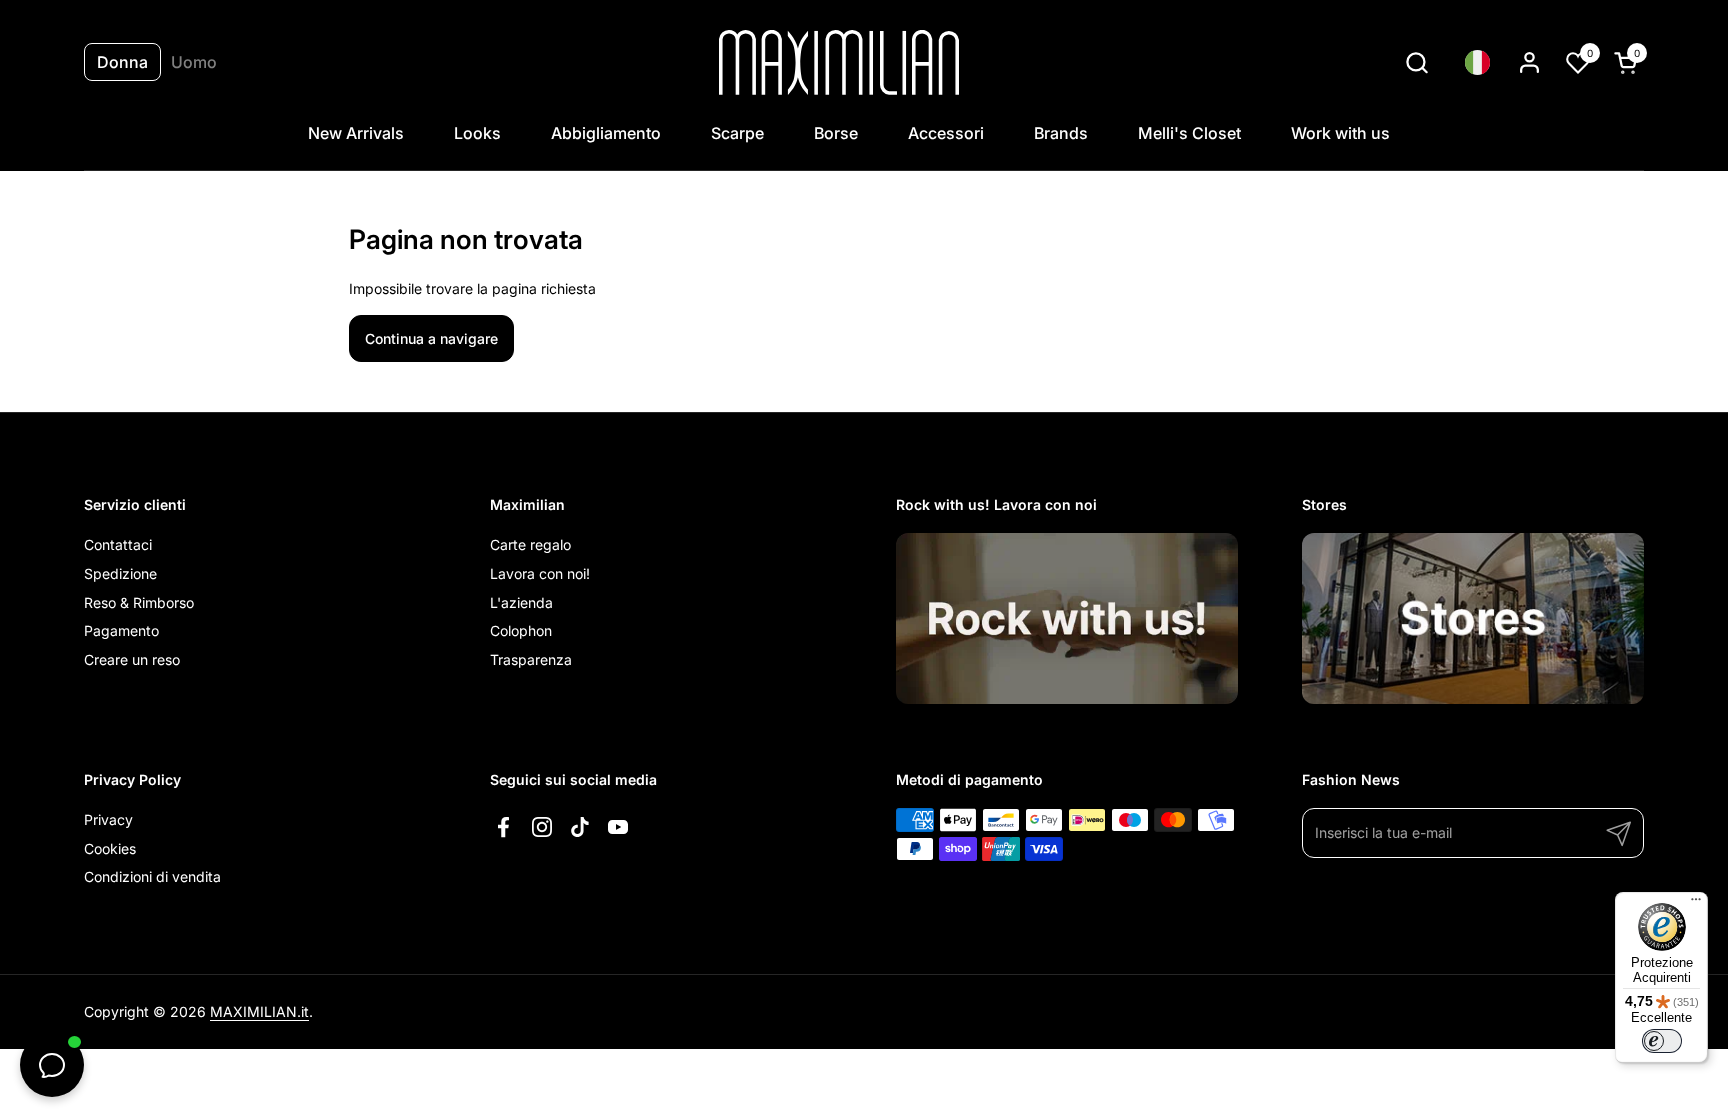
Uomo (194, 62)
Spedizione (120, 573)
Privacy (108, 819)
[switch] (1662, 1041)
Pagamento (121, 630)
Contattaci (118, 544)
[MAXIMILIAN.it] (839, 62)
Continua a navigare (431, 338)
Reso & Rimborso (139, 602)
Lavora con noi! (540, 573)
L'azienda (521, 602)
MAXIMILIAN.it (259, 1011)
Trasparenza (531, 659)
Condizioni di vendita (152, 876)
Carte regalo (530, 544)
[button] (1416, 62)
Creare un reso (132, 659)
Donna (122, 62)
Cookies (110, 848)
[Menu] (1696, 904)
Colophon (521, 630)
